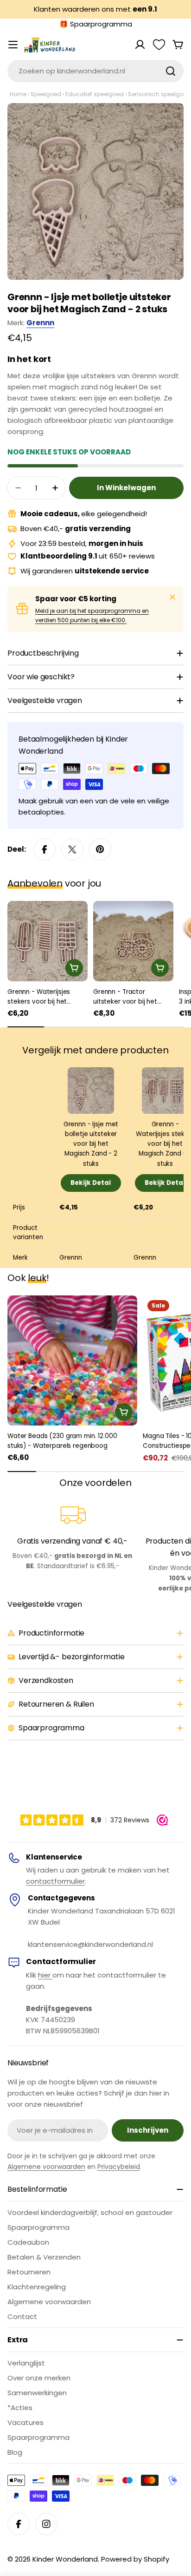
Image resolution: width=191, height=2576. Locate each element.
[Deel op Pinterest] (100, 849)
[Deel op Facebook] (45, 849)
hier (45, 1975)
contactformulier (55, 1881)
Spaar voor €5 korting (76, 599)
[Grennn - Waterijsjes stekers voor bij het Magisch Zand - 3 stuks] (48, 941)
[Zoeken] (171, 71)
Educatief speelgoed (95, 94)
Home (18, 94)
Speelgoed (46, 94)
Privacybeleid (119, 2167)
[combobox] (95, 71)
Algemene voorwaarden (46, 2167)
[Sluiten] (172, 597)
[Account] (140, 45)
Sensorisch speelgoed (159, 94)
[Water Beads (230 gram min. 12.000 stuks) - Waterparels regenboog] (72, 1360)
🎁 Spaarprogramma (96, 24)
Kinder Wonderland (65, 2559)
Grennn (40, 323)
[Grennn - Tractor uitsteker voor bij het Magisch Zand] (133, 941)
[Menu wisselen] (13, 45)
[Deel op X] (72, 849)
